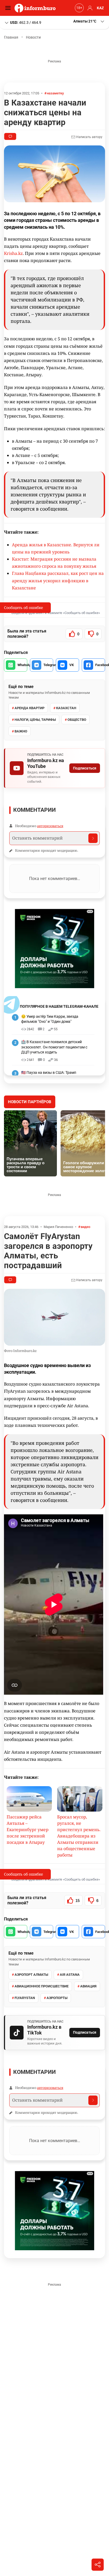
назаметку (55, 93)
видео (85, 1227)
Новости (33, 37)
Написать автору (89, 137)
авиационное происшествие (42, 1986)
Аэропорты (57, 1998)
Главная (11, 37)
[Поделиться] (98, 2565)
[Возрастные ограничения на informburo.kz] (79, 8)
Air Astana (70, 1975)
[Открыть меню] (9, 8)
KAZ (100, 8)
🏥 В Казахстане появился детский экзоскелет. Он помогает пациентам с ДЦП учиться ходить (54, 1047)
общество (77, 720)
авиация (88, 1986)
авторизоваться (50, 826)
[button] (89, 21)
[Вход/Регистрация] (89, 8)
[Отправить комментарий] (93, 838)
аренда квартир (29, 708)
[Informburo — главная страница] (36, 8)
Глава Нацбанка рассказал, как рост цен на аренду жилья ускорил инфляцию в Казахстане (58, 580)
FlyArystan (25, 1998)
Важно (21, 731)
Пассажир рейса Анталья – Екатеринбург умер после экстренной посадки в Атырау (28, 1830)
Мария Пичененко (58, 1227)
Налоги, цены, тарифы (35, 720)
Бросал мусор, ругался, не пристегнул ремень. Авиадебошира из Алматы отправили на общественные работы (79, 1836)
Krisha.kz (13, 253)
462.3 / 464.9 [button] (26, 22)
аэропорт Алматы (31, 1975)
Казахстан (66, 708)
